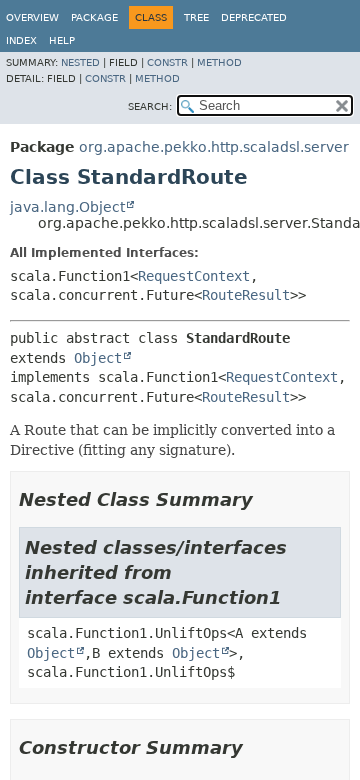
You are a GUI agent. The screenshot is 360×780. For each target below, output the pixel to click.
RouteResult (246, 295)
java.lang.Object (67, 207)
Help (62, 40)
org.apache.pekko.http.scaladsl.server (214, 147)
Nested (80, 62)
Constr (167, 62)
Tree (196, 17)
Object (98, 358)
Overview (32, 17)
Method (219, 62)
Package (94, 17)
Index (21, 40)
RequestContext (194, 276)
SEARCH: (150, 106)
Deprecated (254, 17)
